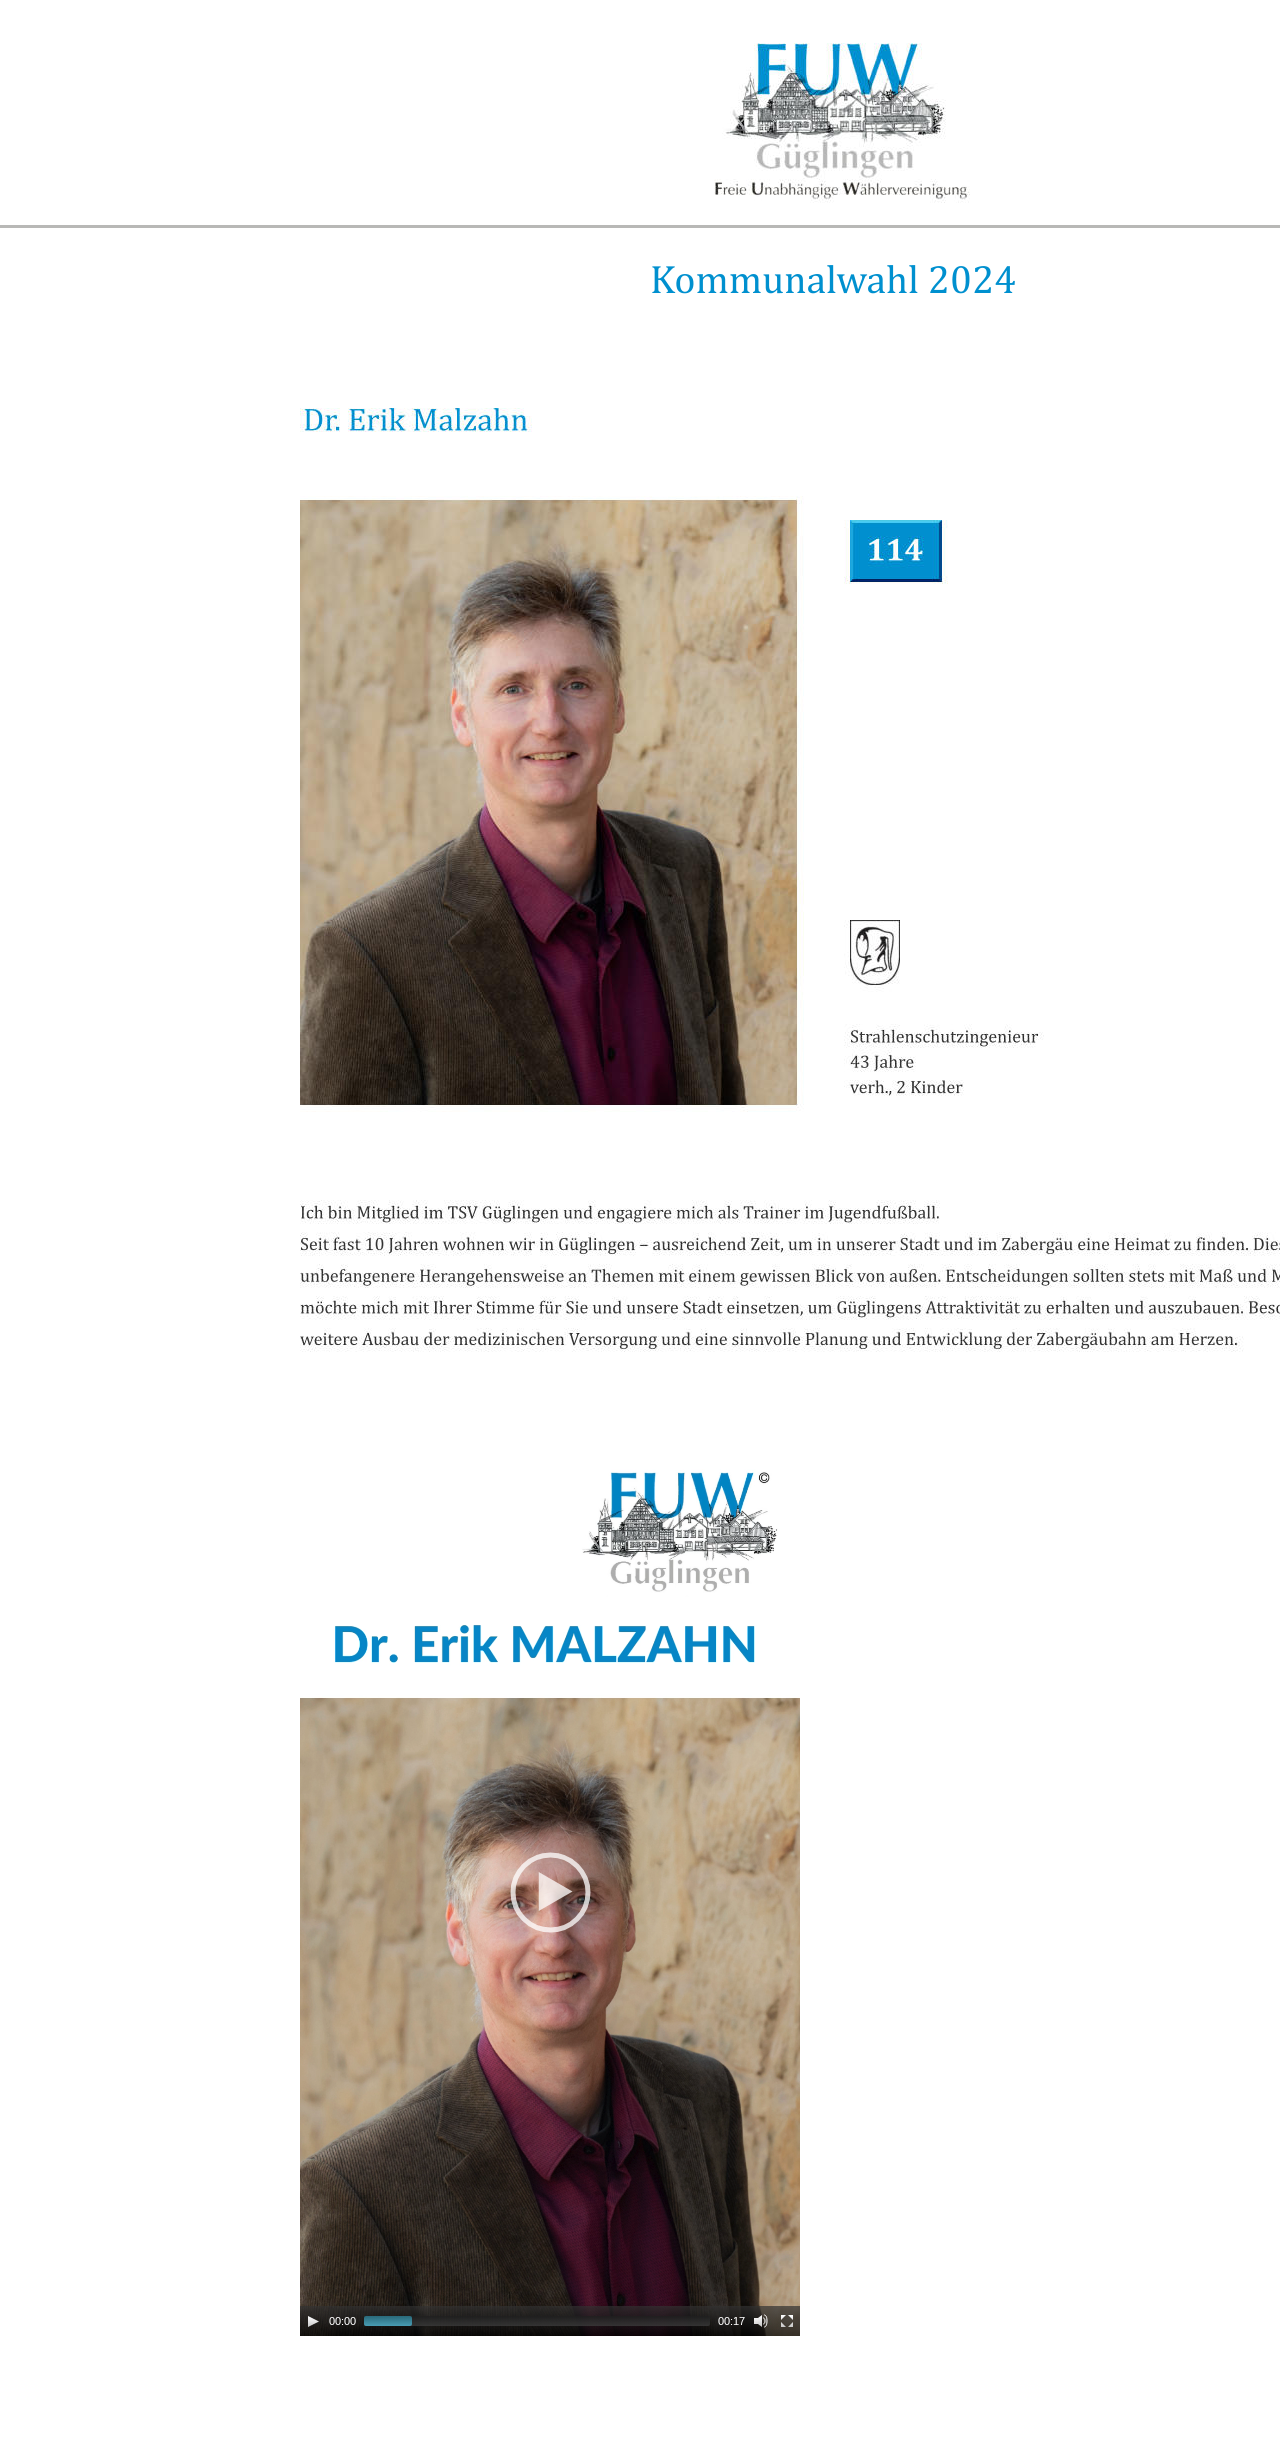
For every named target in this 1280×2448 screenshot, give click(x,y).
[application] (550, 1891)
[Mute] (761, 2321)
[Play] (313, 2321)
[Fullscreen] (787, 2321)
